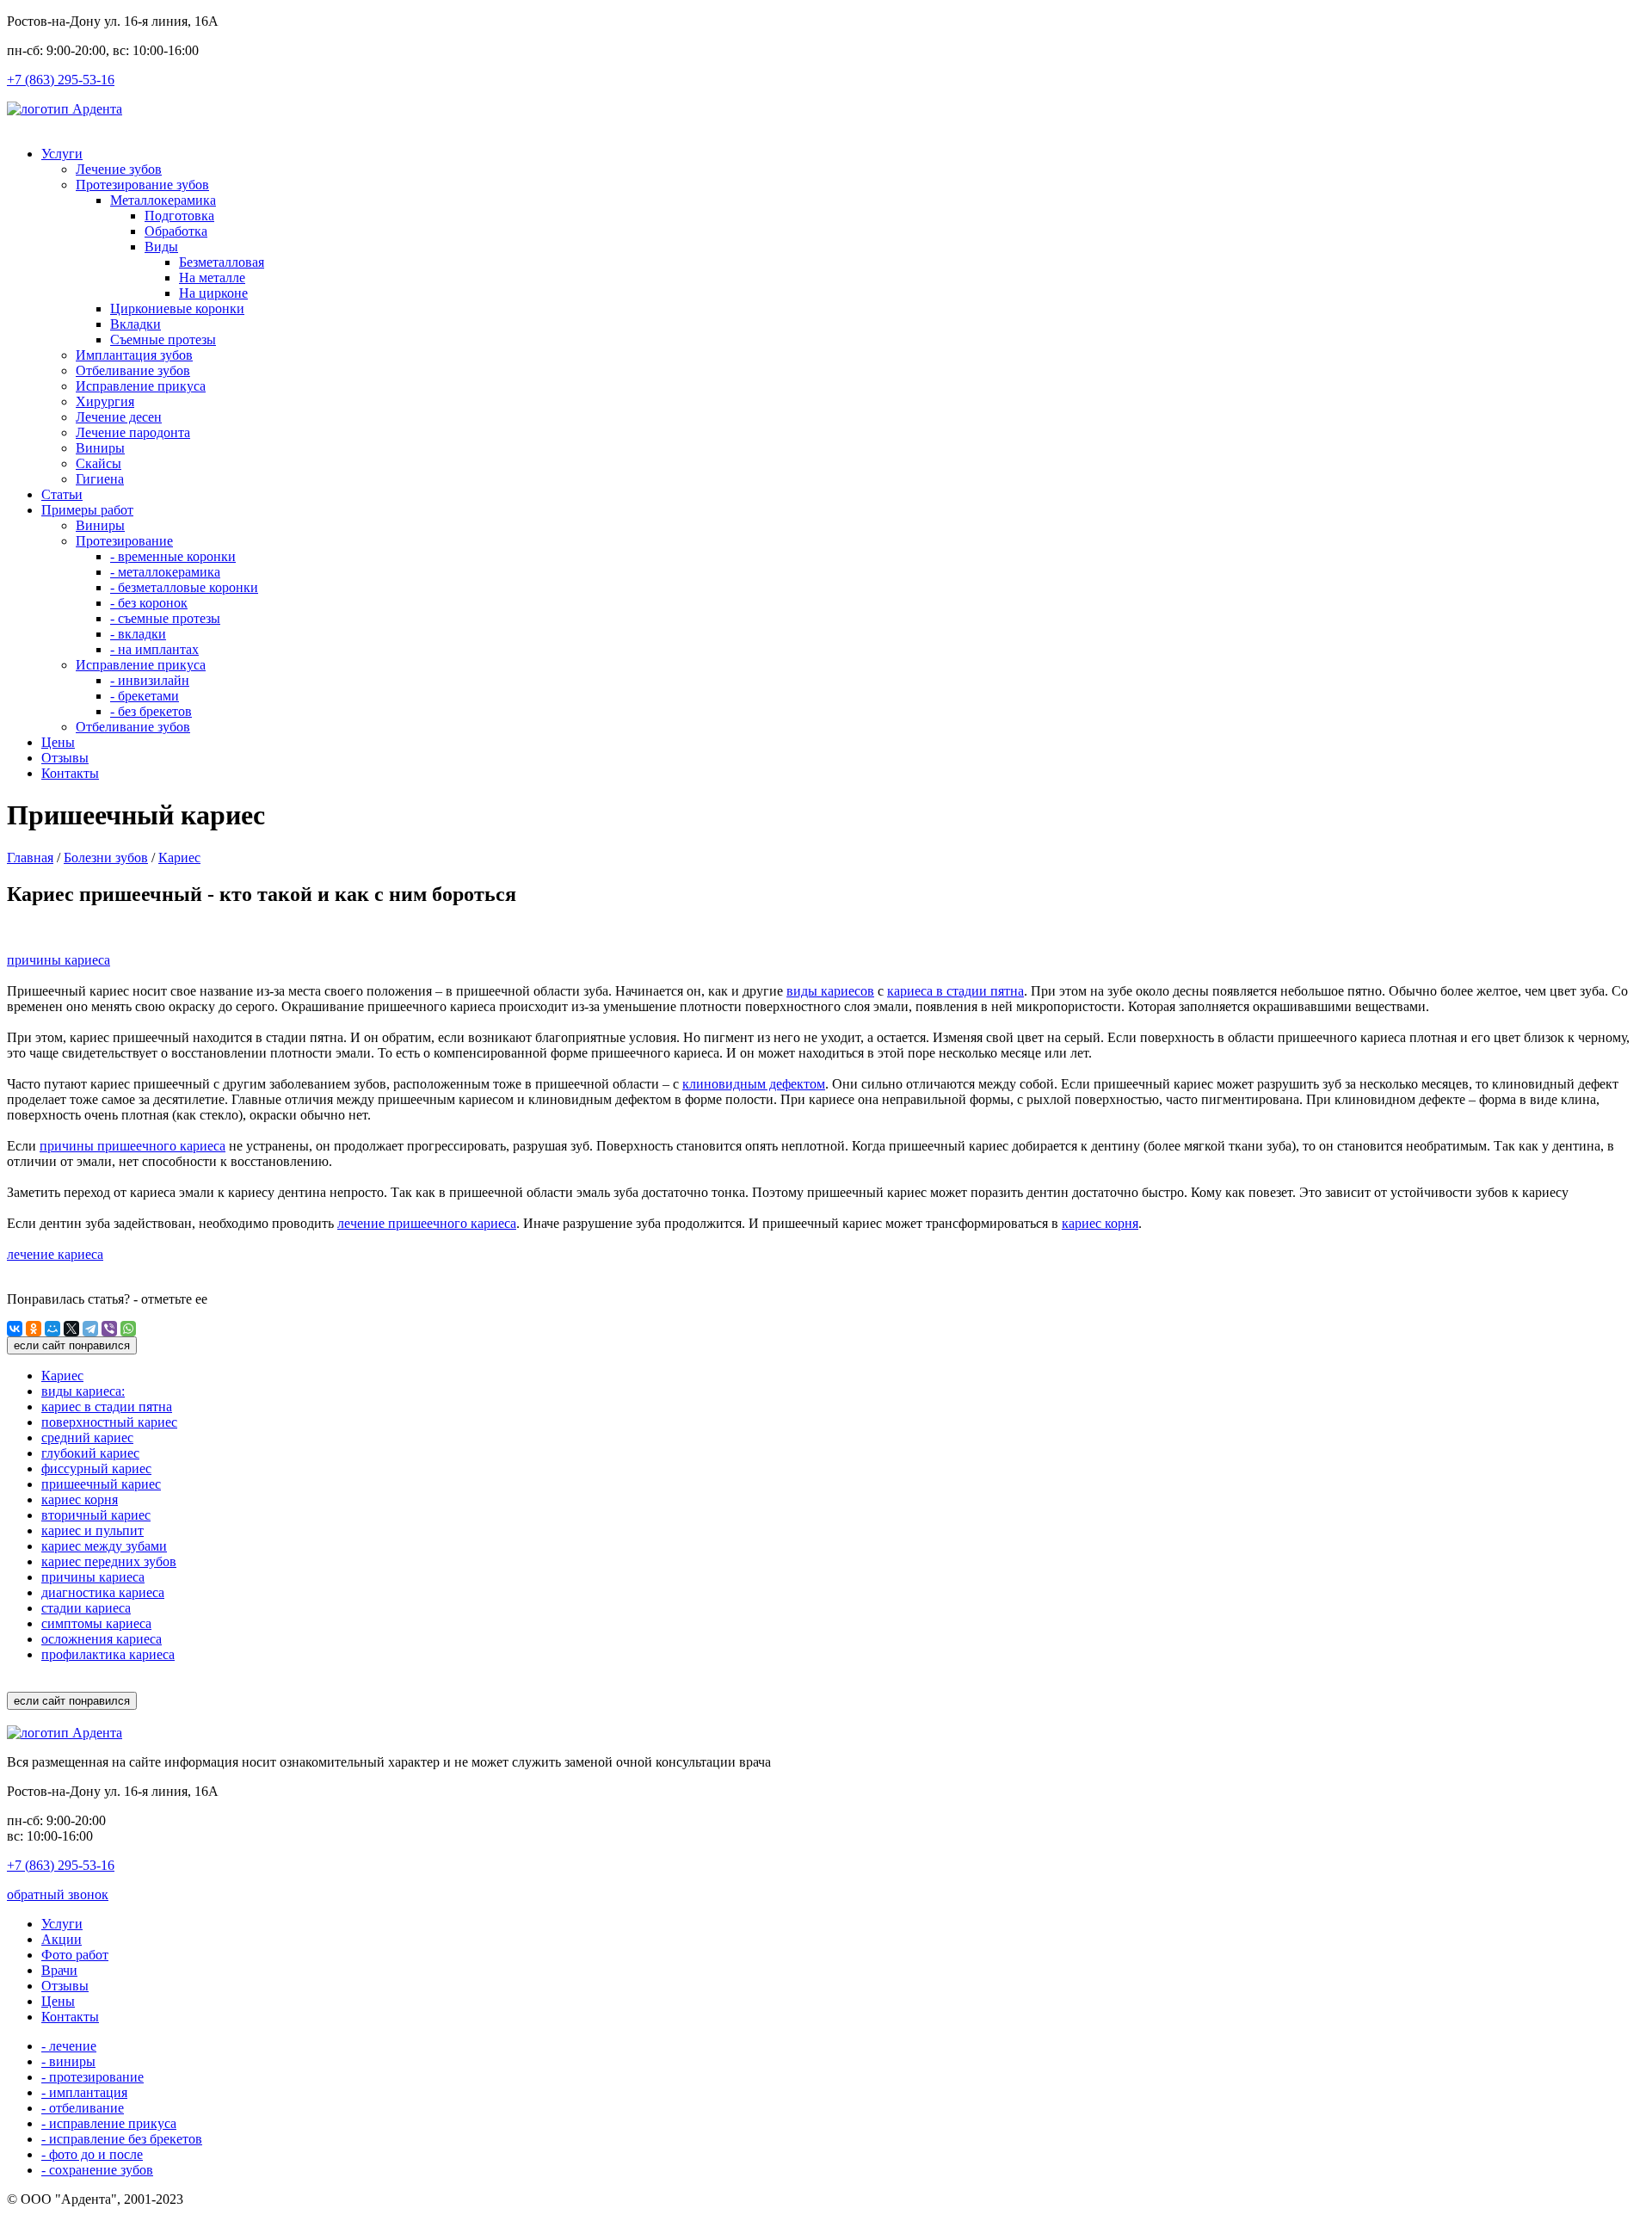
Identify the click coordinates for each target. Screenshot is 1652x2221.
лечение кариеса (55, 1254)
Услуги (62, 154)
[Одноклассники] (34, 1329)
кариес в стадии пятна (107, 1407)
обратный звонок (58, 1894)
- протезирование (92, 2077)
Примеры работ (87, 510)
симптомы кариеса (96, 1623)
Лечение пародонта (133, 432)
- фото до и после (92, 2154)
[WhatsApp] (128, 1329)
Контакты (70, 773)
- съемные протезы (165, 618)
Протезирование (124, 541)
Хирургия (105, 401)
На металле (212, 278)
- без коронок (149, 603)
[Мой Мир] (52, 1329)
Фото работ (75, 1955)
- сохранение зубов (97, 2170)
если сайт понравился (72, 1345)
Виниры (100, 448)
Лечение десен (119, 417)
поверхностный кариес (109, 1422)
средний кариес (87, 1437)
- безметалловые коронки (184, 587)
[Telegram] (90, 1329)
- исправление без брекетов (122, 2139)
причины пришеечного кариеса (133, 1146)
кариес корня (1100, 1223)
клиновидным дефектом (754, 1084)
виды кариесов (830, 991)
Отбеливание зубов (133, 370)
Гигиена (100, 479)
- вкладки (138, 634)
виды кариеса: (83, 1391)
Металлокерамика (163, 200)
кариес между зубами (104, 1546)
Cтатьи (62, 494)
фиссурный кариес (96, 1468)
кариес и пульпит (92, 1530)
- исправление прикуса (109, 2123)
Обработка (176, 231)
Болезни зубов (106, 858)
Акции (62, 1939)
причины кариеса (59, 960)
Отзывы (65, 758)
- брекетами (145, 696)
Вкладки (136, 324)
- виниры (68, 2061)
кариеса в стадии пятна (955, 991)
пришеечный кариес (101, 1484)
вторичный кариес (96, 1515)
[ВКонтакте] (15, 1329)
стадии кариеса (86, 1608)
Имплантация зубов (134, 355)
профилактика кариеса (108, 1654)
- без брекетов (151, 711)
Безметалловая (222, 262)
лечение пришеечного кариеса (427, 1223)
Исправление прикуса (141, 386)
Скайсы (99, 463)
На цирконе (213, 293)
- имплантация (84, 2092)
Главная (30, 858)
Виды (161, 247)
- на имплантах (154, 649)
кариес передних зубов (109, 1561)
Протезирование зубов (142, 185)
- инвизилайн (150, 680)
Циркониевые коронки (177, 308)
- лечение (69, 2046)
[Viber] (109, 1329)
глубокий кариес (90, 1453)
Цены (58, 742)
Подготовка (179, 216)
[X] (71, 1329)
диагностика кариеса (103, 1592)
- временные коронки (173, 556)
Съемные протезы (163, 339)
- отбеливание (83, 2108)
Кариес (179, 858)
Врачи (59, 1970)
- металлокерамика (165, 572)
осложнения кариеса (102, 1639)
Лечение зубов (119, 169)
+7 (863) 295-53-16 (61, 80)
